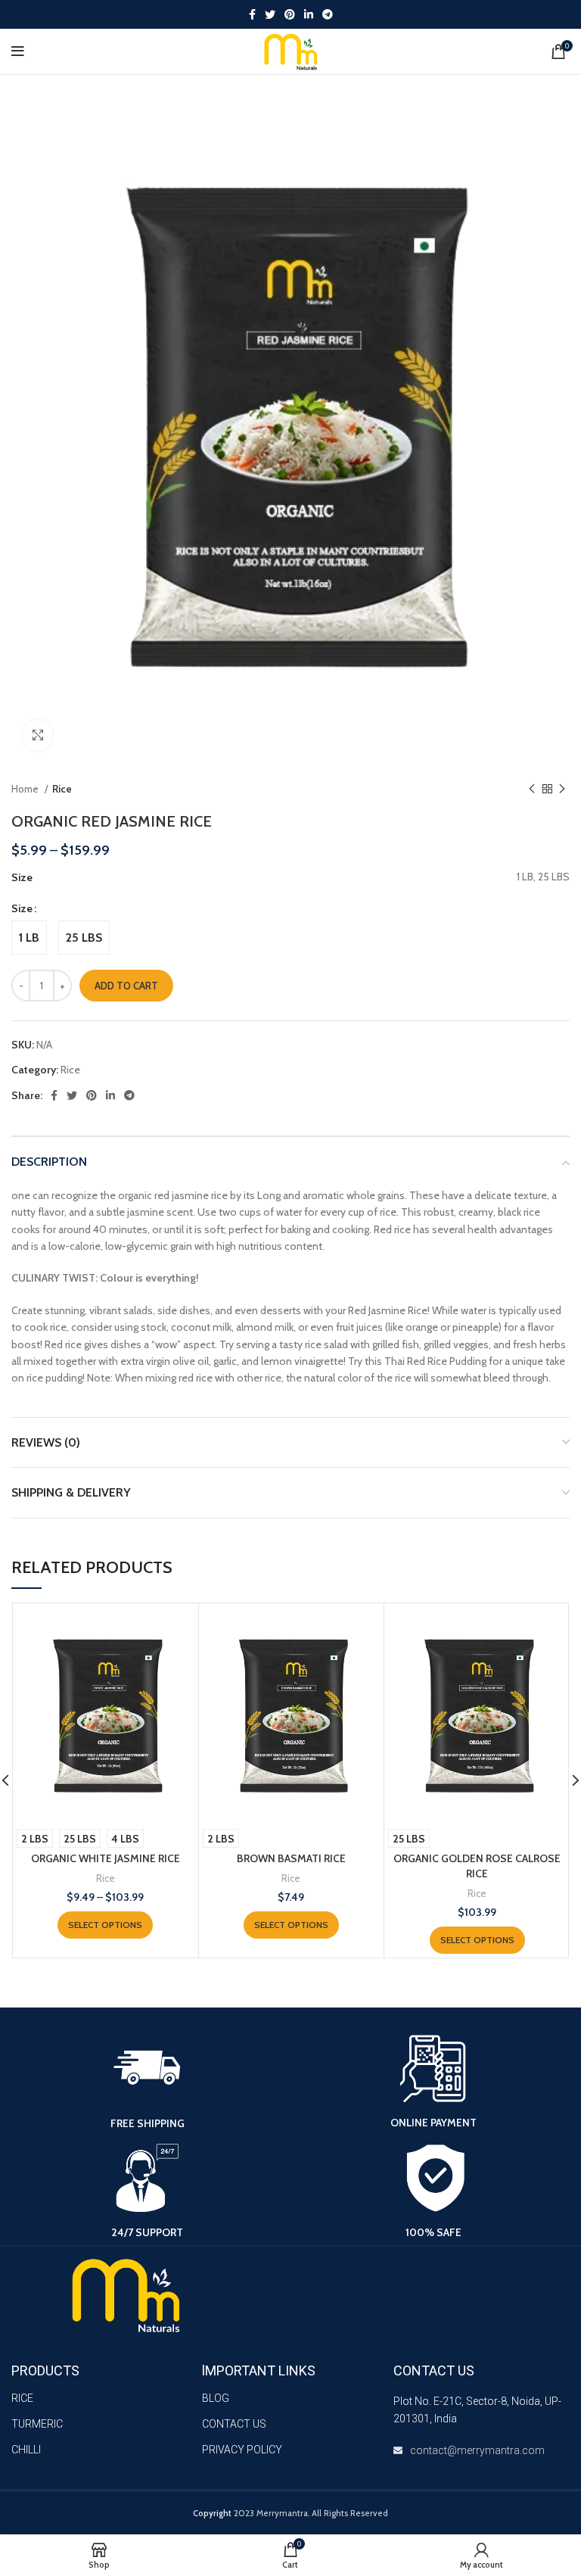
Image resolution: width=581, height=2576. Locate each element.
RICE (22, 2398)
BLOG (216, 2398)
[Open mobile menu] (18, 51)
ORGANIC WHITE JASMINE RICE (106, 1858)
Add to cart (126, 986)
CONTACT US (234, 2424)
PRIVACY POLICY (242, 2450)
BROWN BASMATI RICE (291, 1858)
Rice (62, 789)
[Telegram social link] (328, 14)
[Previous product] (532, 789)
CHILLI (26, 2450)
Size (22, 908)
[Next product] (562, 789)
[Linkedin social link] (309, 14)
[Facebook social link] (252, 14)
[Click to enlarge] (38, 735)
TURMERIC (37, 2424)
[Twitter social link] (270, 14)
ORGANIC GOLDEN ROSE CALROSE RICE (477, 1866)
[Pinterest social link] (290, 14)
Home (26, 789)
